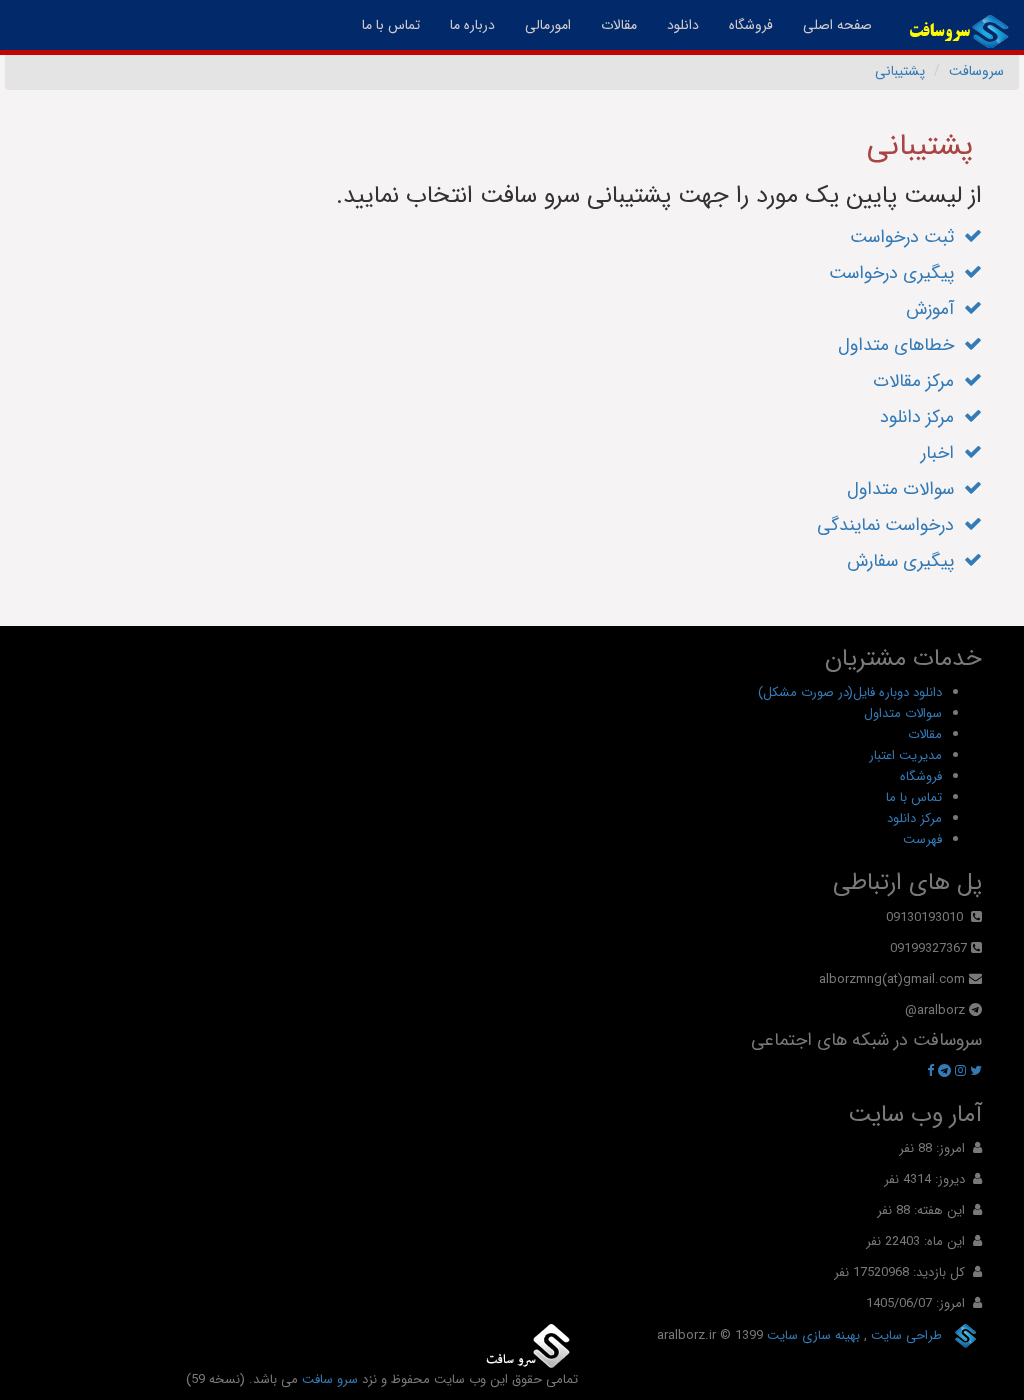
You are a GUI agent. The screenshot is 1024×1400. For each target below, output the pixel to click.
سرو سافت (330, 1379)
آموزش (935, 309)
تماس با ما (391, 25)
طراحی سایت (904, 1335)
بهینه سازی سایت (811, 1335)
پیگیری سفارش (905, 561)
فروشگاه (751, 25)
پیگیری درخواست (896, 273)
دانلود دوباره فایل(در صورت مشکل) (850, 692)
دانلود (683, 25)
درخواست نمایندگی (890, 525)
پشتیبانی (900, 71)
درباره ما (472, 25)
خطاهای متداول (901, 345)
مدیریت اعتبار (905, 755)
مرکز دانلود (922, 417)
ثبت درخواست (907, 237)
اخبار (942, 453)
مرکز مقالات (918, 381)
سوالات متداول (905, 489)
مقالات (619, 25)
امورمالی (548, 25)
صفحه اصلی (830, 24)
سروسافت (976, 71)
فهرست (922, 839)
